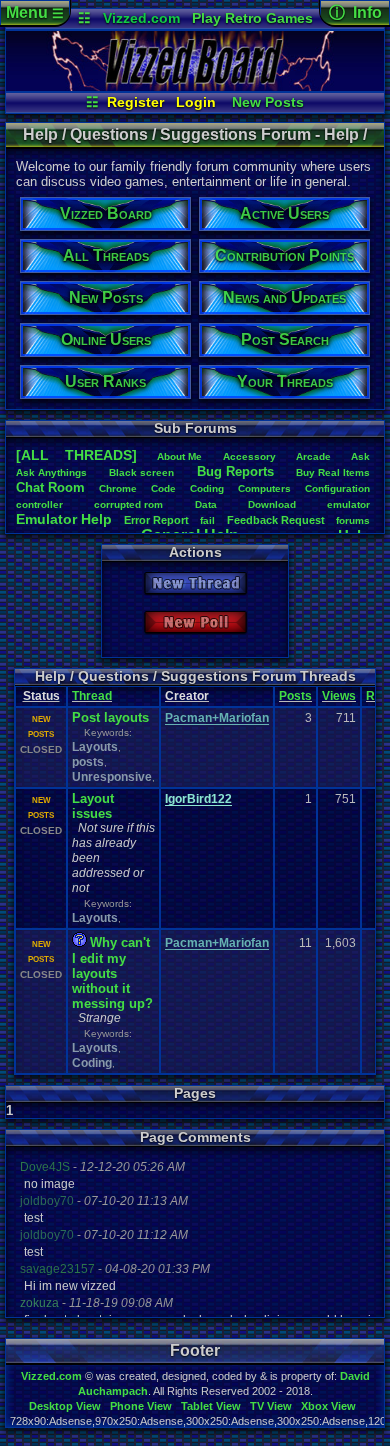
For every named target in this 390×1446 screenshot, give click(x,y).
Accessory (249, 456)
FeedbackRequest (276, 520)
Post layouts (110, 717)
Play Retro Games (252, 18)
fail (207, 520)
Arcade (313, 456)
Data (206, 504)
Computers (264, 488)
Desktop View (65, 1406)
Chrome (118, 488)
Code (163, 488)
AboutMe (179, 456)
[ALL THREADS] (76, 455)
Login (196, 102)
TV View (271, 1406)
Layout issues (93, 806)
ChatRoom (50, 487)
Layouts (95, 747)
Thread (92, 696)
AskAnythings (51, 472)
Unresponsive (112, 777)
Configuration (337, 488)
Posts (295, 696)
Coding (207, 488)
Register (135, 102)
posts (88, 762)
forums (353, 520)
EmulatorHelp (64, 519)
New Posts (268, 102)
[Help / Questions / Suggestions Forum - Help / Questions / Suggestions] (195, 86)
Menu (35, 12)
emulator (348, 504)
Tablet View (211, 1406)
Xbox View (328, 1406)
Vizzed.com (141, 18)
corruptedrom (128, 504)
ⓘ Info (355, 12)
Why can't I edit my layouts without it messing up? (112, 973)
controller (39, 504)
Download (272, 504)
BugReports (235, 471)
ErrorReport (156, 520)
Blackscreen (141, 472)
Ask (360, 456)
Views (339, 696)
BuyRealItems (333, 472)
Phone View (141, 1406)
